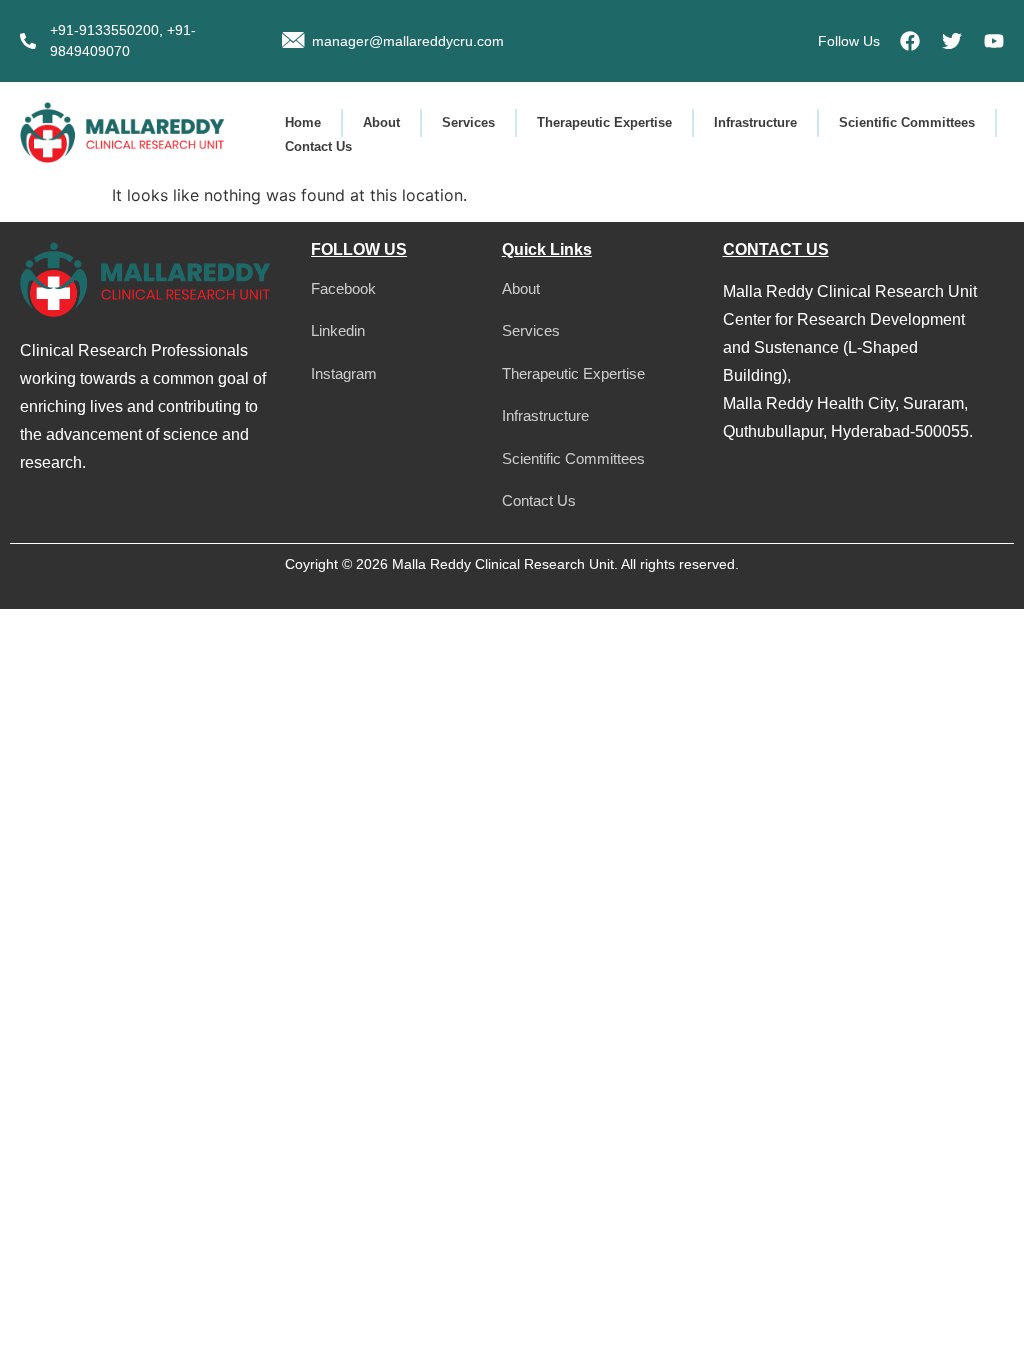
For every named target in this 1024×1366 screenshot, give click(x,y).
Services (468, 122)
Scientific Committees (907, 122)
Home (303, 122)
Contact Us (318, 146)
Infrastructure (755, 122)
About (381, 122)
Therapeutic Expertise (604, 122)
